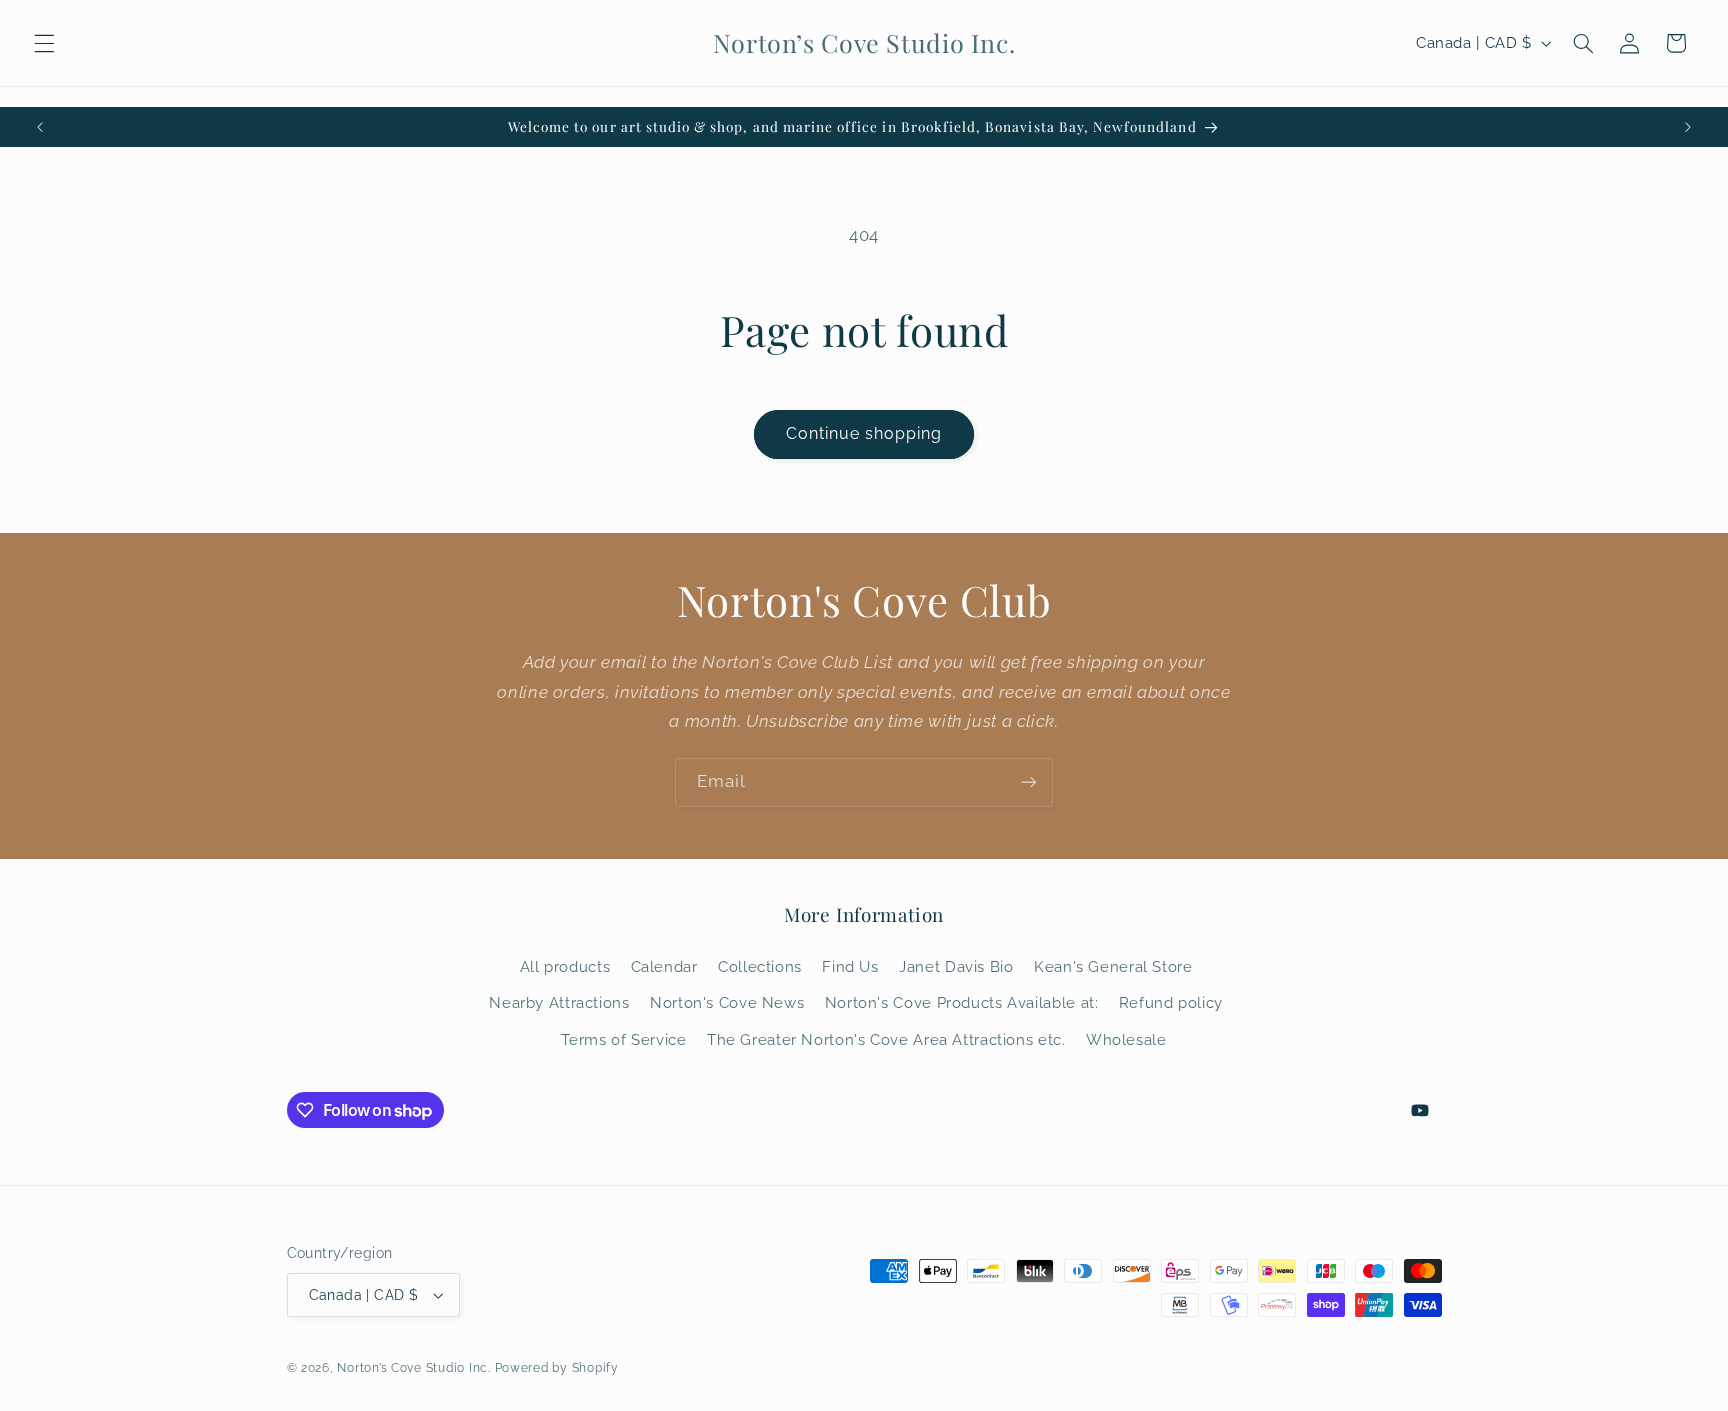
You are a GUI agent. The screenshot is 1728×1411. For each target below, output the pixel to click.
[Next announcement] (1688, 127)
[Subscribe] (1029, 782)
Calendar (664, 966)
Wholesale (1126, 1039)
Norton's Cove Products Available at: (962, 1002)
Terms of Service (623, 1039)
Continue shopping (864, 433)
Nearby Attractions (559, 1002)
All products (565, 966)
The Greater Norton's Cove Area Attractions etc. (886, 1039)
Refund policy (1171, 1002)
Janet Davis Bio (956, 966)
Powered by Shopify (557, 1368)
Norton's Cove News (727, 1002)
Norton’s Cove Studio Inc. (413, 1368)
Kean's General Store (1113, 966)
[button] (44, 43)
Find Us (850, 966)
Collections (760, 966)
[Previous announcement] (40, 127)
